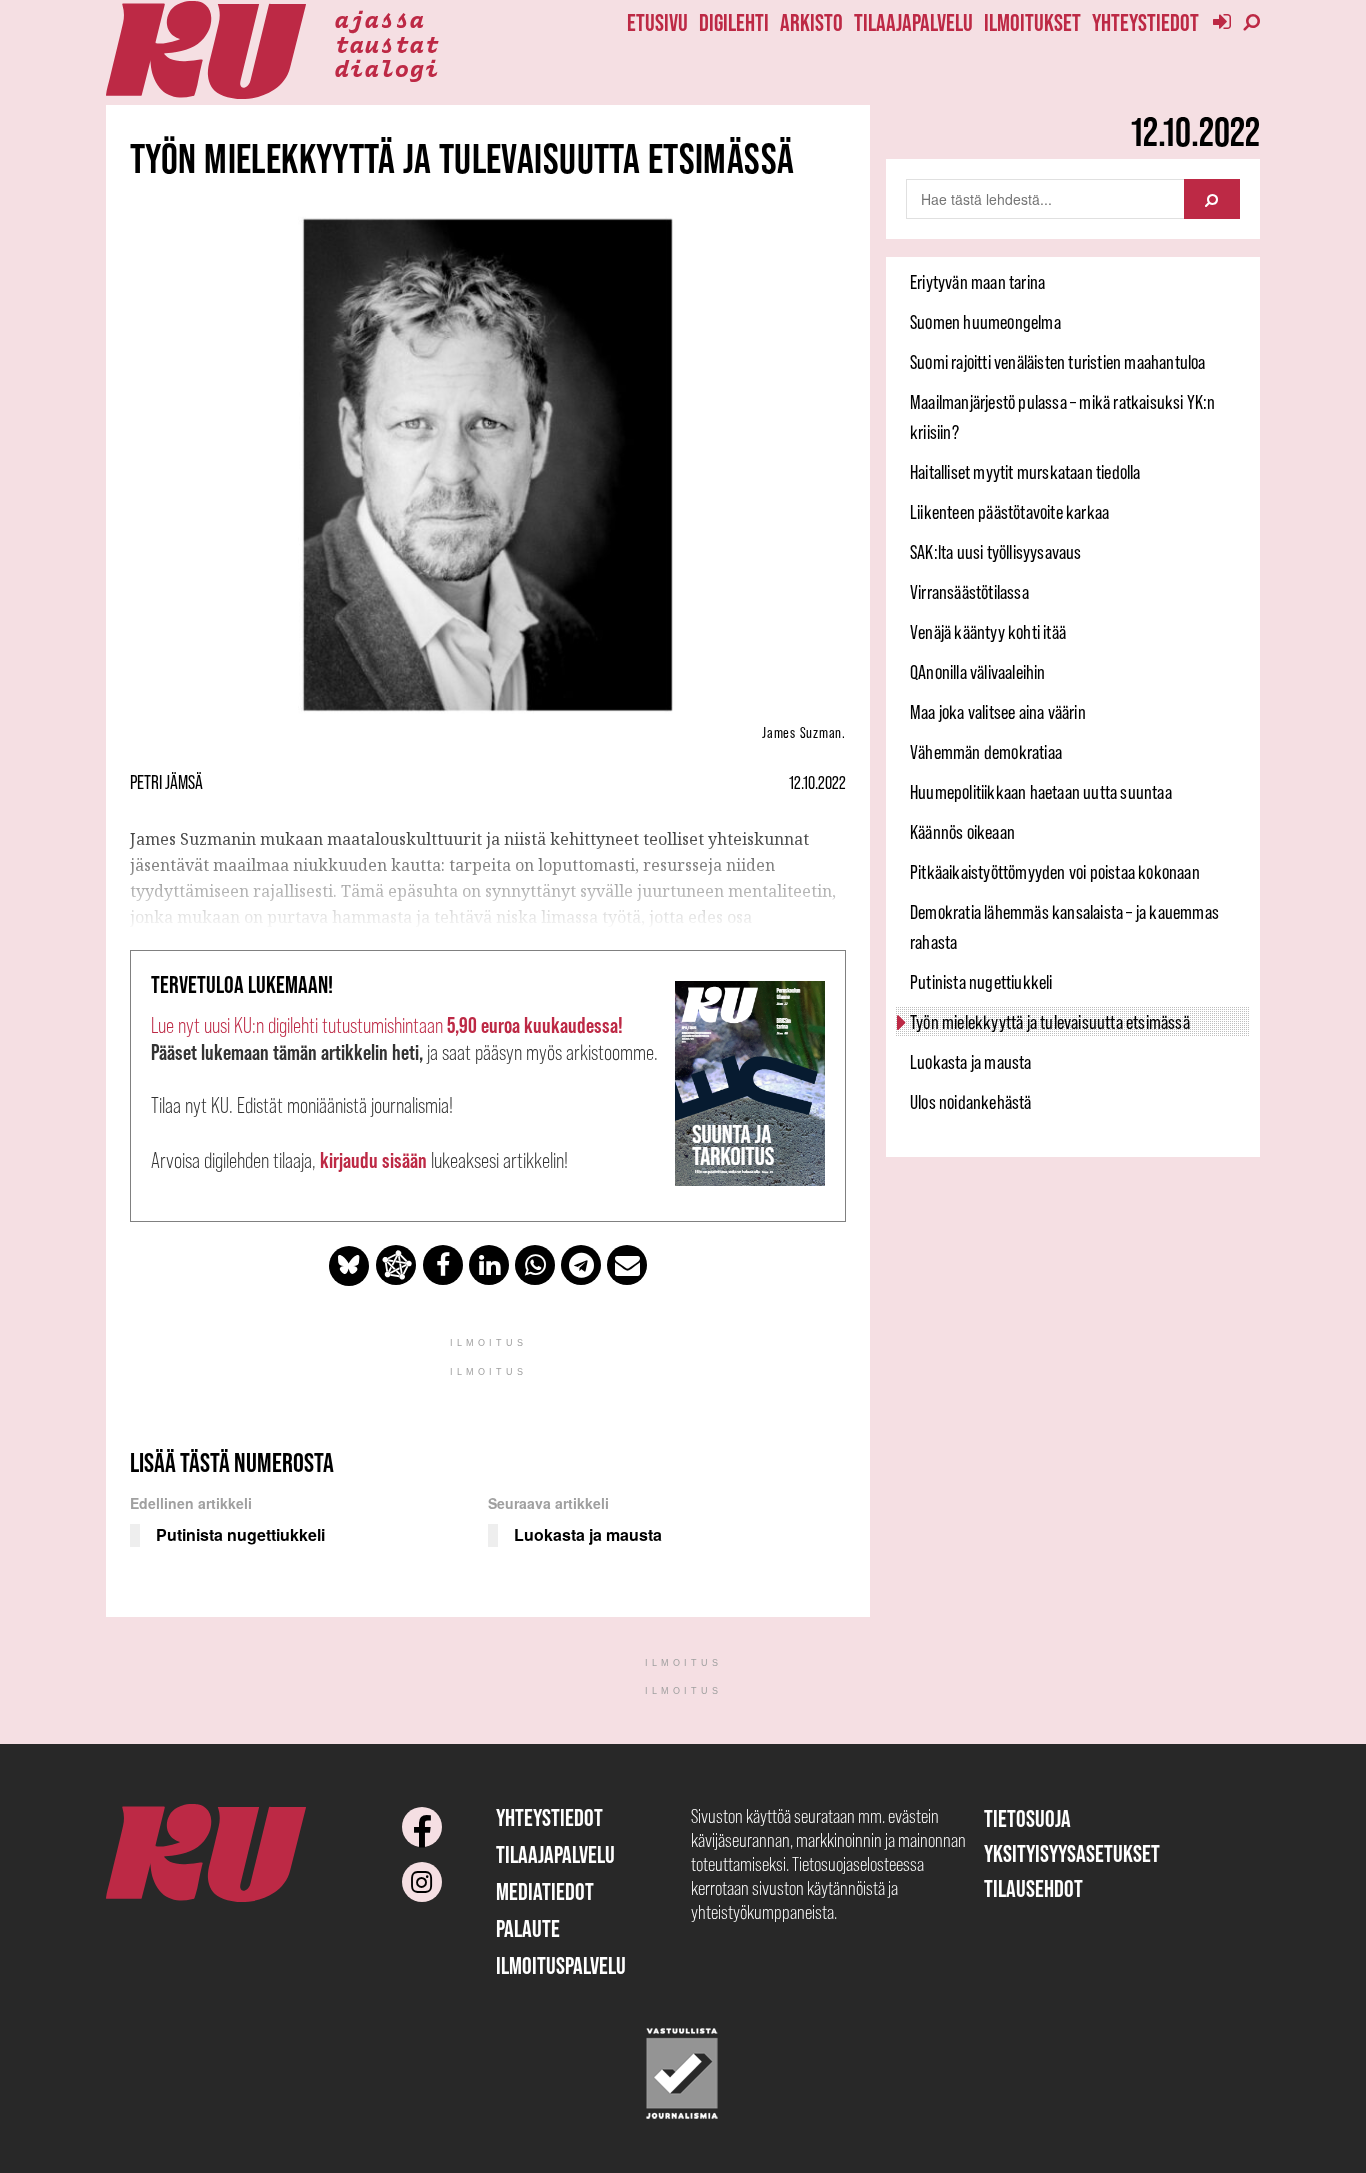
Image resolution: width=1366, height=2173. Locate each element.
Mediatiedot (545, 1891)
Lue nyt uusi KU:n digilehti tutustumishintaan (387, 1025)
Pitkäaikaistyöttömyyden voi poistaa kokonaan (1055, 872)
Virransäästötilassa (969, 592)
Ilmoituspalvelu (561, 1965)
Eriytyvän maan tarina (977, 282)
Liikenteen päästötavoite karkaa (1009, 512)
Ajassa (379, 18)
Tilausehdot (1033, 1888)
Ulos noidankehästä (971, 1102)
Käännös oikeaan (962, 832)
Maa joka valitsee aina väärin (998, 712)
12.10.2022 (817, 783)
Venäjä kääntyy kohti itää (988, 632)
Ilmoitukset (1032, 22)
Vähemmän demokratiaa (986, 752)
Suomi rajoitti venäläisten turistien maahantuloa (1058, 362)
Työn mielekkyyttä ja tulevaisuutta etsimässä (1050, 1022)
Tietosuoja (1027, 1818)
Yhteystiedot (1145, 22)
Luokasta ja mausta (971, 1062)
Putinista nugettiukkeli (981, 982)
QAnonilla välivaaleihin (978, 672)
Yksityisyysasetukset (1072, 1853)
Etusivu (657, 22)
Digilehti (734, 22)
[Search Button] (1212, 199)
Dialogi (386, 67)
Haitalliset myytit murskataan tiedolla (1025, 472)
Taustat (386, 43)
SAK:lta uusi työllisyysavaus (996, 552)
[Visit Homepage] (206, 50)
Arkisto (811, 22)
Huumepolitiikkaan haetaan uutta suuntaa (1041, 792)
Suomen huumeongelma (985, 322)
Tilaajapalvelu (913, 22)
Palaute (528, 1928)
